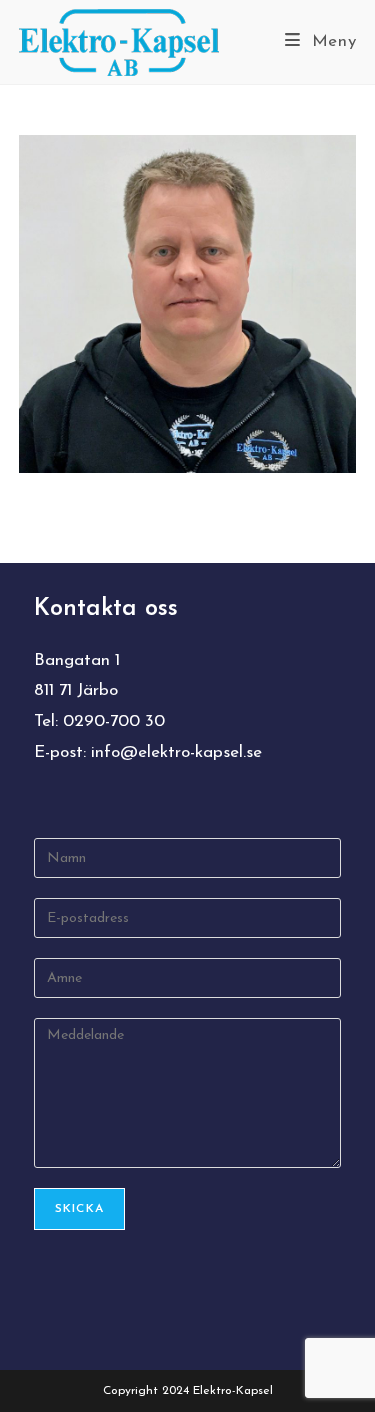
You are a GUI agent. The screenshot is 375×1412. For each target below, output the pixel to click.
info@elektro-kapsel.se (176, 752)
